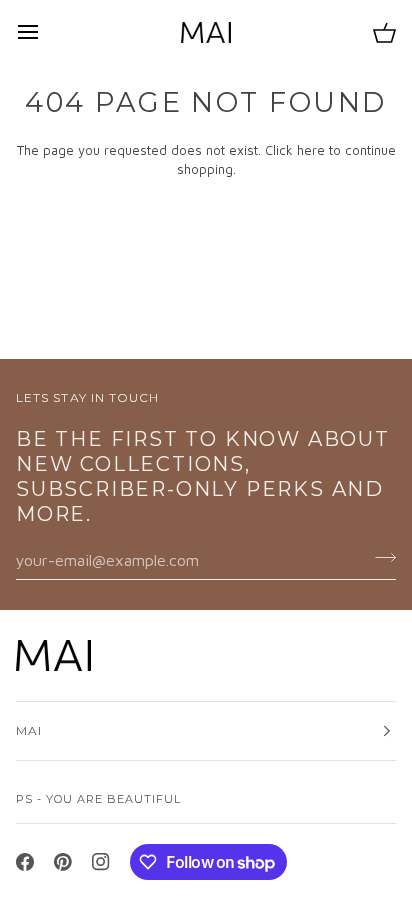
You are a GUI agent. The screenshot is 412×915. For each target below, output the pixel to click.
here (311, 150)
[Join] (379, 557)
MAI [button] (29, 730)
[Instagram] (101, 862)
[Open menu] (46, 32)
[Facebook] (25, 862)
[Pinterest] (63, 862)
